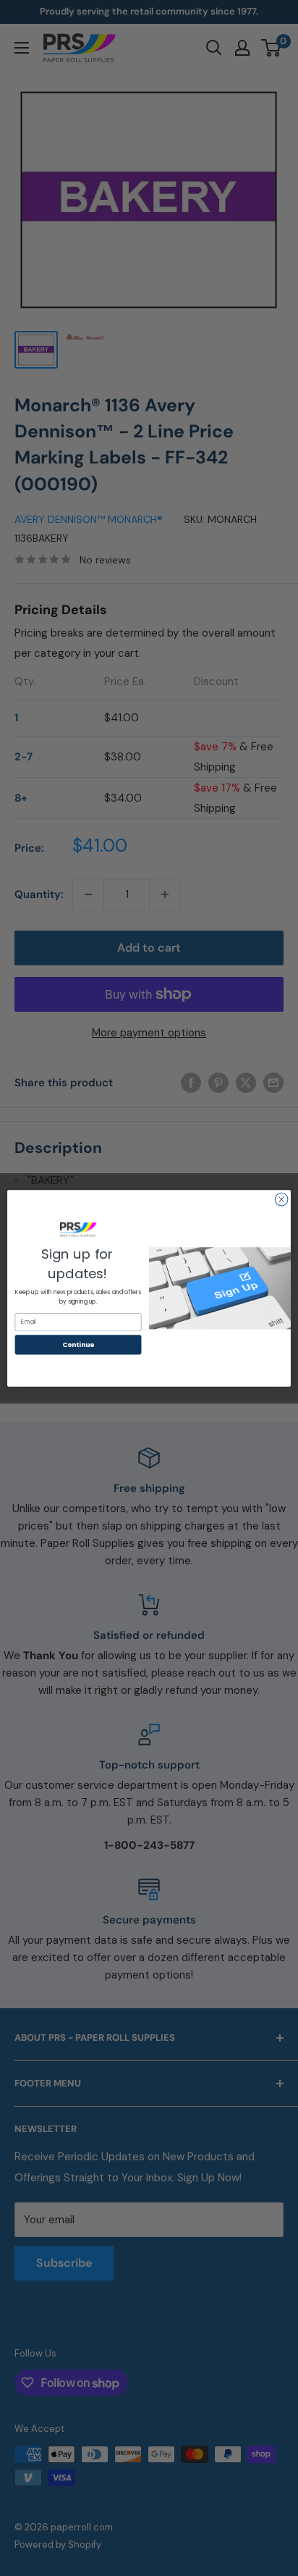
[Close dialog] (281, 1199)
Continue (78, 1344)
